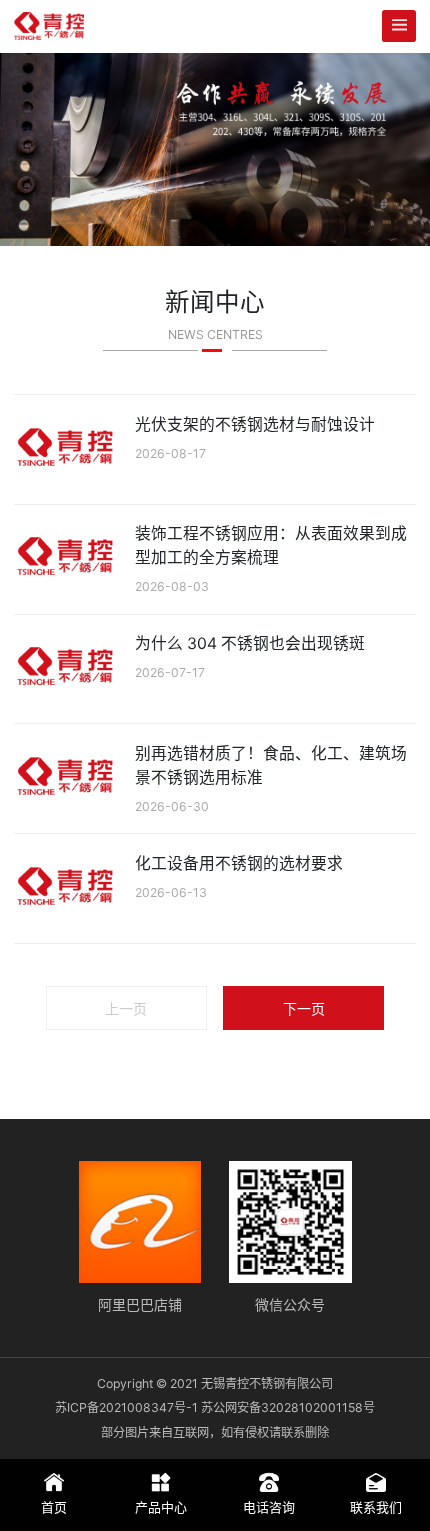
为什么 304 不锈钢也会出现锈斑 (250, 643)
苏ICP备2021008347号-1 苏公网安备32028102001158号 (215, 1407)
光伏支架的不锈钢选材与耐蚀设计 (255, 424)
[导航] (399, 26)
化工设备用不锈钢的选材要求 (239, 863)
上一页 (126, 1008)
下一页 (304, 1008)
